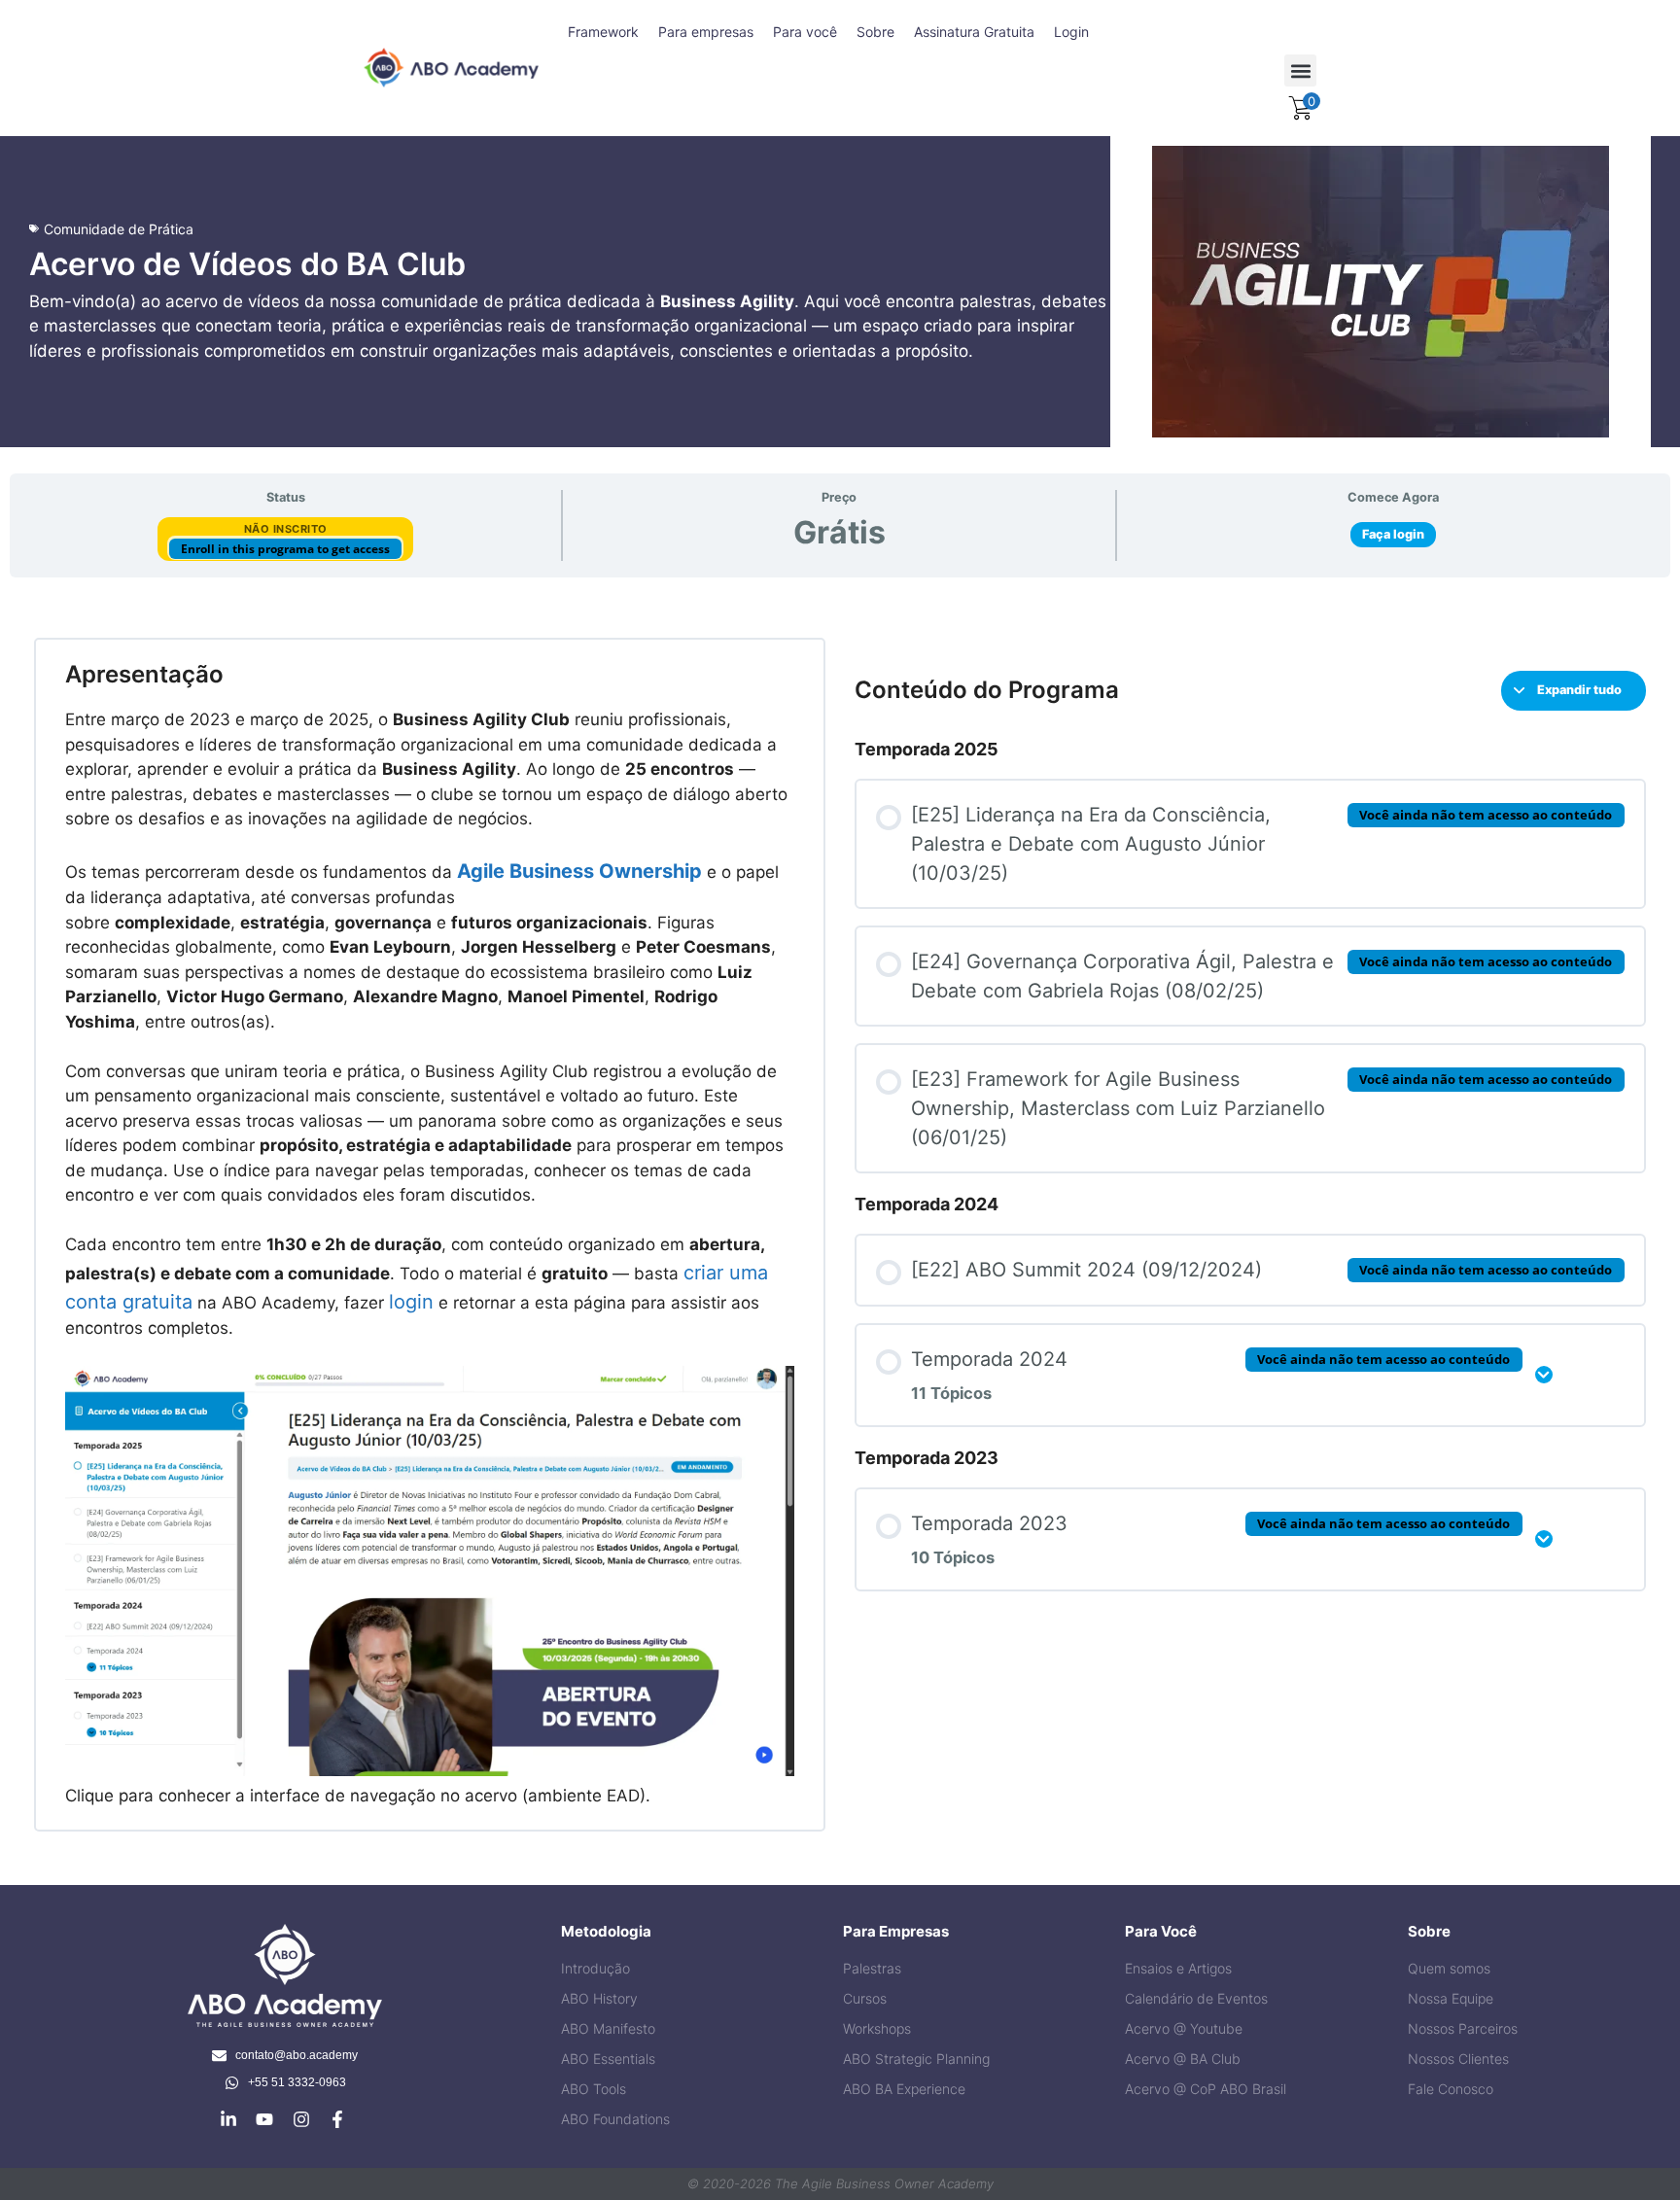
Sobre (875, 32)
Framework (603, 32)
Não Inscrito (286, 529)
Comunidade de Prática (119, 229)
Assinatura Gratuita (974, 32)
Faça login (1393, 534)
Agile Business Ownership (579, 871)
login (411, 1302)
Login (1071, 32)
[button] (1300, 70)
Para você (805, 32)
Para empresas (706, 32)
